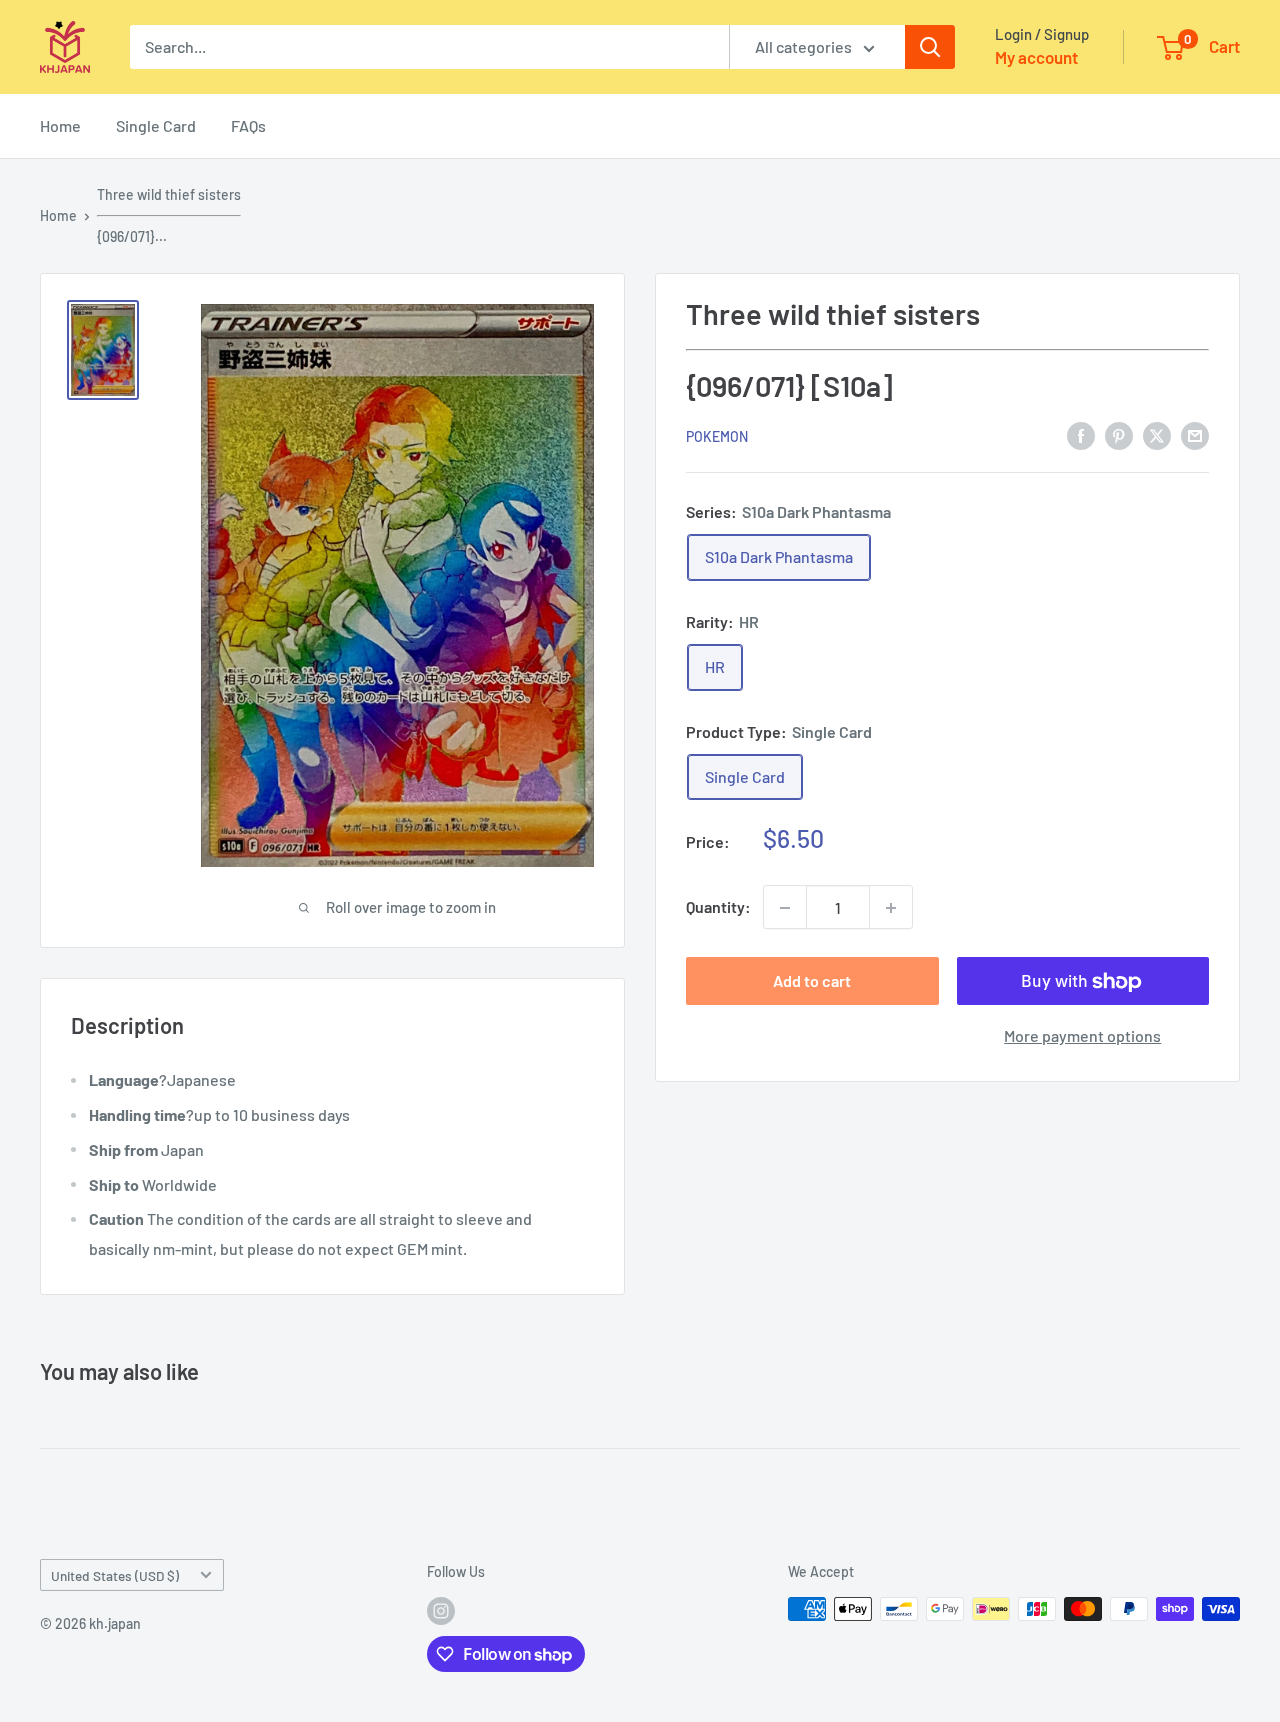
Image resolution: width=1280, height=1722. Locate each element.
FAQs (248, 125)
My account (1036, 57)
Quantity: (718, 907)
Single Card (156, 125)
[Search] (930, 47)
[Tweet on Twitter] (1157, 434)
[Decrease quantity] (785, 908)
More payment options (1082, 1036)
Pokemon (717, 436)
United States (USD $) (115, 1575)
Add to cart (812, 981)
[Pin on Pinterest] (1119, 434)
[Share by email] (1195, 434)
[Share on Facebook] (1081, 434)
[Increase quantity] (891, 908)
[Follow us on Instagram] (441, 1611)
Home (60, 125)
